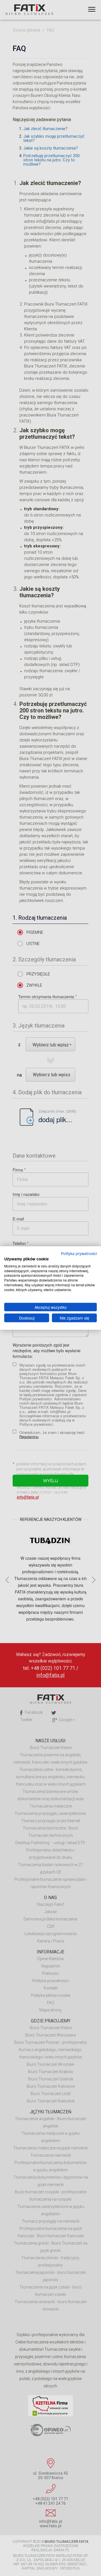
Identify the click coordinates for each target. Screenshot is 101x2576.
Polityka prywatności (79, 1253)
